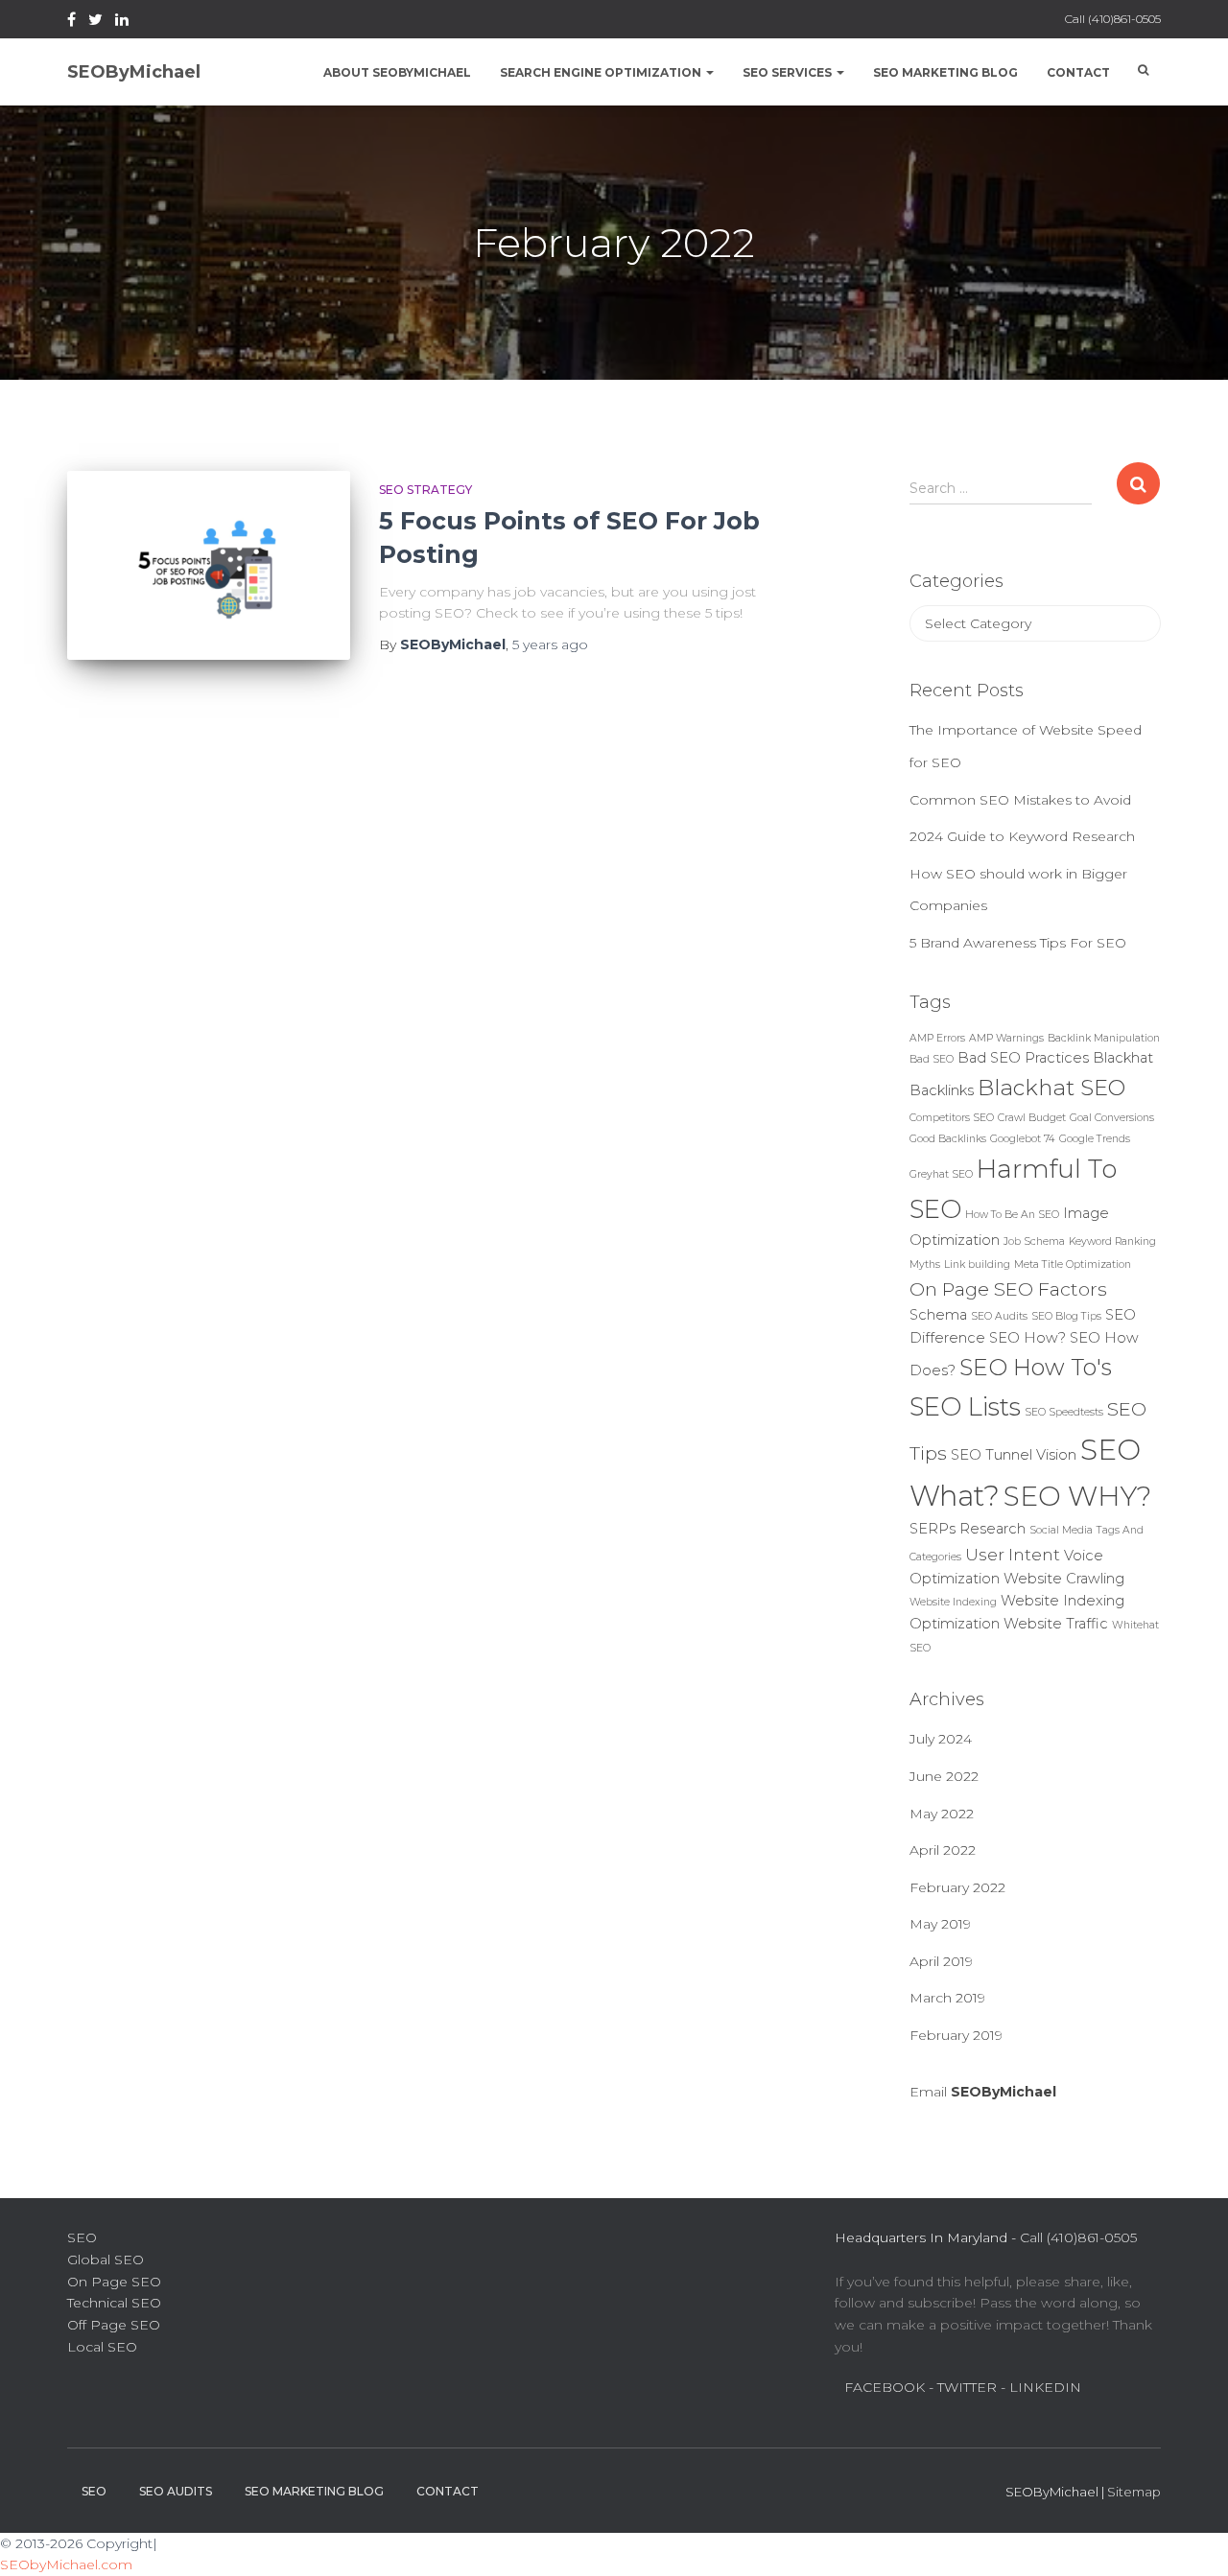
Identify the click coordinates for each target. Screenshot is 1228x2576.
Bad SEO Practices (1023, 1058)
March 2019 (947, 1998)
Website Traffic (1056, 1624)
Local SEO (102, 2347)
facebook (71, 22)
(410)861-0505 (1124, 19)
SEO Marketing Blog (945, 72)
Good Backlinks (948, 1139)
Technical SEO (114, 2303)
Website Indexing (953, 1602)
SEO (82, 2237)
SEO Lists (965, 1407)
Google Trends (1095, 1139)
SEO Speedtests (1064, 1412)
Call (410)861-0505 (1078, 2237)
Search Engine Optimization (602, 72)
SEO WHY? (1077, 1496)
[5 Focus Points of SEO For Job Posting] (209, 565)
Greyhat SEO (941, 1174)
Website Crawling (1064, 1579)
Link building (977, 1265)
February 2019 (956, 2035)
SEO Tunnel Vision (1014, 1455)
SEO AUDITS (176, 2491)
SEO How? (1027, 1338)
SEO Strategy (425, 490)
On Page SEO (114, 2282)
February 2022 (957, 1887)
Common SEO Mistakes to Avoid (1020, 800)
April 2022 (943, 1850)
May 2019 (940, 1924)
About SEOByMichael (397, 72)
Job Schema (1034, 1241)
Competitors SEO (952, 1118)
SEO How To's (1036, 1367)
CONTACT (448, 2491)
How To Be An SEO (1012, 1215)
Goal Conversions (1112, 1118)
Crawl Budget (1032, 1118)
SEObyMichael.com (66, 2564)
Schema (938, 1315)
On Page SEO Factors (1008, 1289)
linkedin (122, 22)
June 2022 (944, 1776)
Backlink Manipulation (1104, 1038)
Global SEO (106, 2260)
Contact (1078, 72)
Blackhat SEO (1051, 1088)
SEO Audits (999, 1316)
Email (983, 2092)
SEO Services (789, 72)
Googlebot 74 (1023, 1139)
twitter (95, 22)
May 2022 (942, 1814)
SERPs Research (968, 1529)
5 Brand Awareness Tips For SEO (1018, 943)
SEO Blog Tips (1066, 1316)
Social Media (1061, 1530)
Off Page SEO (114, 2325)
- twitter (963, 2387)
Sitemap (1134, 2492)
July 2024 (941, 1739)
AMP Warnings (1006, 1038)
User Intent (1013, 1554)
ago (550, 644)
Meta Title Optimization (1073, 1265)
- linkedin (1041, 2387)
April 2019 (941, 1961)
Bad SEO (932, 1059)
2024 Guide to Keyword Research (1022, 836)
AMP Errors (937, 1038)
